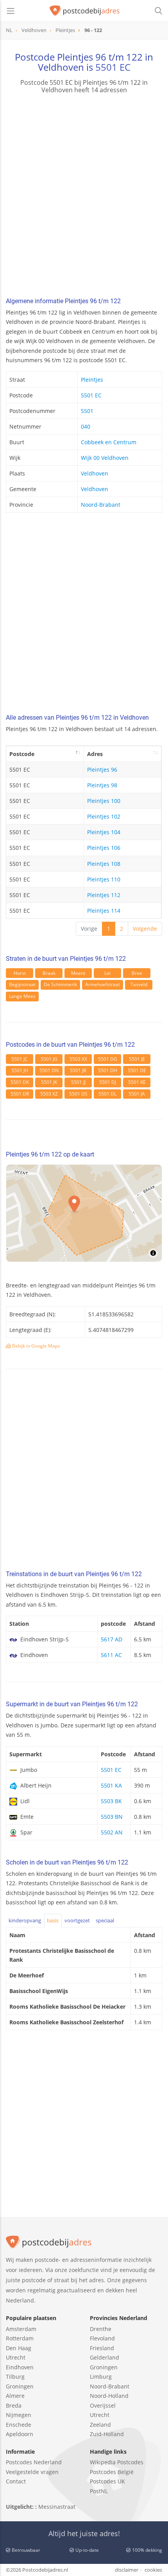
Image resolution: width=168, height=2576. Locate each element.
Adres (95, 754)
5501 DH (108, 1070)
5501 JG (49, 1059)
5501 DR (20, 1094)
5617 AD (112, 1639)
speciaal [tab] (105, 1920)
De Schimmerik (60, 984)
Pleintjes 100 (104, 801)
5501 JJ (78, 1082)
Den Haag (19, 2348)
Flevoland (102, 2338)
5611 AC (111, 1655)
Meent (78, 973)
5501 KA (111, 1785)
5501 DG (108, 1059)
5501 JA (137, 1094)
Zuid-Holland (107, 2434)
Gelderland (105, 2357)
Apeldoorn (20, 2434)
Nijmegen (19, 2415)
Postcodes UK (107, 2481)
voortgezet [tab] (77, 1920)
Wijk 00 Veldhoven (105, 458)
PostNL (99, 2491)
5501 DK (20, 1082)
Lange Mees (22, 996)
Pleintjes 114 (104, 911)
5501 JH (20, 1070)
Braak (49, 973)
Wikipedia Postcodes (117, 2462)
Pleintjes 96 (102, 770)
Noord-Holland (109, 2396)
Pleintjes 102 (104, 816)
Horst (20, 973)
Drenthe (101, 2329)
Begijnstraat (22, 984)
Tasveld (139, 984)
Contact (16, 2481)
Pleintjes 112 (104, 895)
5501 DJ (108, 1082)
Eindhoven (20, 2367)
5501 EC (113, 67)
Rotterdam (20, 2338)
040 (86, 426)
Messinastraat (57, 2507)
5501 (87, 411)
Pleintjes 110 (104, 879)
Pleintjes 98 (102, 785)
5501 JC (20, 1059)
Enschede (19, 2425)
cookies (153, 2570)
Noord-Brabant (101, 505)
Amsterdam (21, 2329)
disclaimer (127, 2570)
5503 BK (111, 1801)
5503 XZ (49, 1094)
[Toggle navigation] (11, 11)
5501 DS (78, 1094)
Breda (14, 2405)
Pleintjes (92, 380)
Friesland (102, 2348)
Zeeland (100, 2425)
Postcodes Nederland (34, 2462)
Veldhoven (95, 473)
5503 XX (78, 1059)
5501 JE (137, 1059)
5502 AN (112, 1832)
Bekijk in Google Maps (36, 1346)
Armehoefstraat (103, 984)
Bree (137, 973)
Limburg (101, 2377)
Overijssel (103, 2405)
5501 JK (49, 1082)
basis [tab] (53, 1920)
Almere (15, 2396)
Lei (107, 973)
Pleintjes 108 (104, 864)
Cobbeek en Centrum (109, 442)
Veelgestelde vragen (32, 2472)
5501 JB (78, 1070)
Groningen (20, 2386)
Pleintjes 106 (104, 848)
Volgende (145, 929)
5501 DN (49, 1070)
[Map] (84, 1213)
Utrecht (16, 2357)
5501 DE (137, 1070)
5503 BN (112, 1817)
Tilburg (15, 2377)
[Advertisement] (84, 197)
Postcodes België (112, 2472)
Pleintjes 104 (104, 832)
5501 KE (137, 1082)
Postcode (22, 754)
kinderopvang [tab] (25, 1920)
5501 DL (107, 1094)
